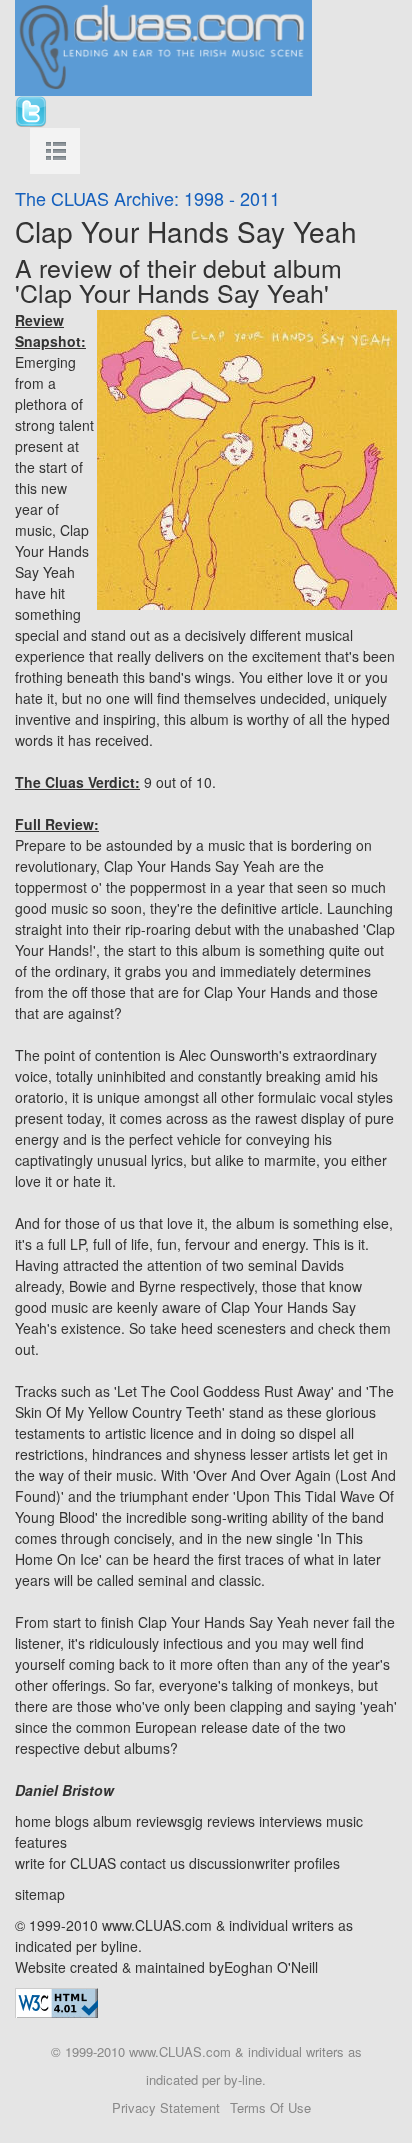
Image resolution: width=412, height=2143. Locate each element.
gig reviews (219, 1821)
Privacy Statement (166, 2107)
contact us (152, 1863)
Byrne (157, 1286)
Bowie (88, 1286)
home (33, 1821)
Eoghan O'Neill (271, 1967)
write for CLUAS (65, 1863)
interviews (290, 1821)
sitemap (40, 1894)
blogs (72, 1821)
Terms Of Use (270, 2107)
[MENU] (55, 151)
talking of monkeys (291, 1685)
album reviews (138, 1821)
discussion (222, 1863)
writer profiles (297, 1863)
